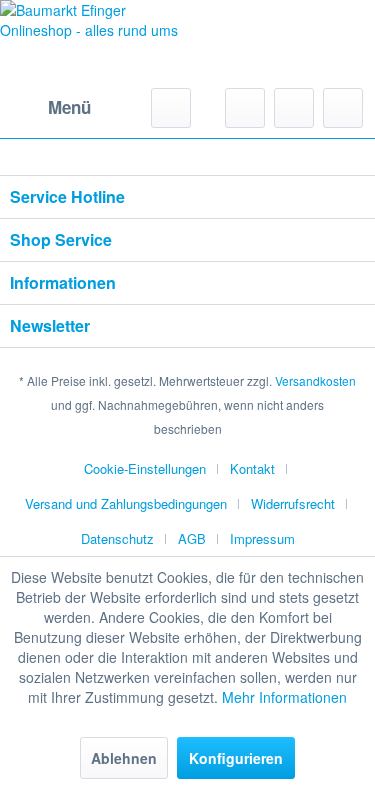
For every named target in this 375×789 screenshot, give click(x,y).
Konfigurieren (236, 758)
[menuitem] (50, 108)
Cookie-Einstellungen (145, 468)
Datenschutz (117, 538)
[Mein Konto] (294, 108)
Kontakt (252, 468)
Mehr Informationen (284, 697)
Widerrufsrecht (293, 503)
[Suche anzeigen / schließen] (171, 108)
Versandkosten (315, 380)
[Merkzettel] (245, 108)
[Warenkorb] (343, 108)
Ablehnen (124, 758)
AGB (192, 538)
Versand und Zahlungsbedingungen (126, 503)
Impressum (262, 538)
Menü (69, 107)
